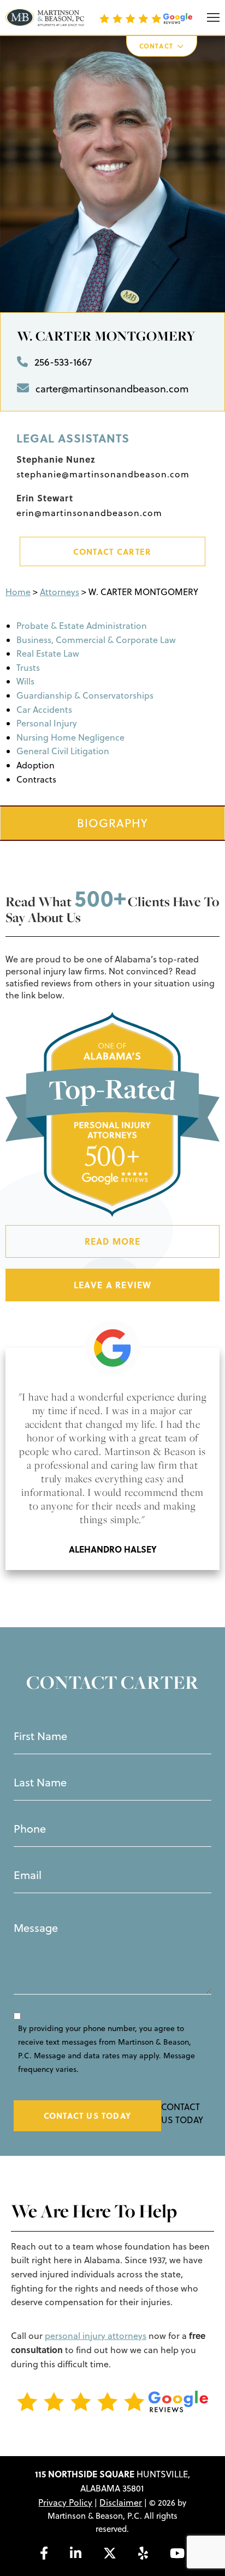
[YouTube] (177, 2553)
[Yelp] (143, 2553)
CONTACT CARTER (112, 551)
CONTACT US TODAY (87, 2116)
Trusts (28, 668)
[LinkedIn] (76, 2553)
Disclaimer (121, 2502)
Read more (113, 1241)
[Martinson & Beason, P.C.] (45, 17)
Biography (112, 823)
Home (18, 592)
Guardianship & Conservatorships (85, 695)
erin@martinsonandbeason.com (89, 513)
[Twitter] (110, 2553)
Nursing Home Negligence (70, 737)
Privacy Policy (65, 2502)
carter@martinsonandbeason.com (112, 389)
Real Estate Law (48, 653)
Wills (25, 681)
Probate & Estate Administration (82, 626)
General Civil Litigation (63, 751)
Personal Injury (47, 723)
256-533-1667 (63, 362)
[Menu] (213, 18)
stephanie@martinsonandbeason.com (103, 474)
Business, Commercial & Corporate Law (96, 640)
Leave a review (113, 1285)
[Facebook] (44, 2553)
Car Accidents (44, 710)
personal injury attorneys (96, 2336)
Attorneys (60, 592)
